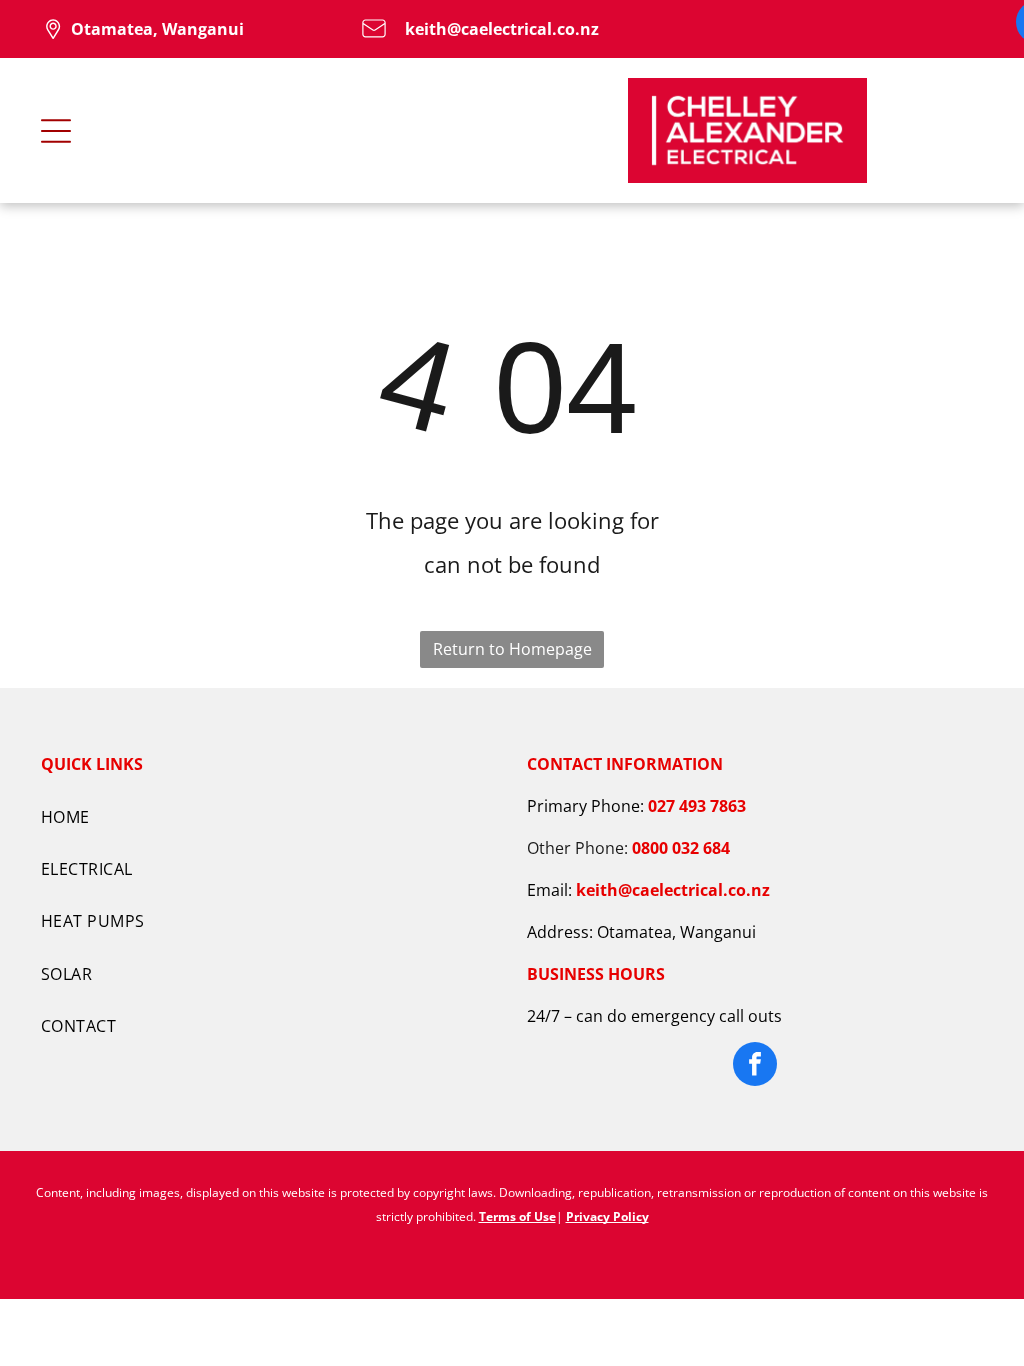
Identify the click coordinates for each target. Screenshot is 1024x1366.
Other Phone (575, 848)
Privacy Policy (607, 1216)
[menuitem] (269, 816)
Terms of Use (517, 1216)
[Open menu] (56, 131)
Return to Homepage (512, 649)
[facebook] (755, 1066)
